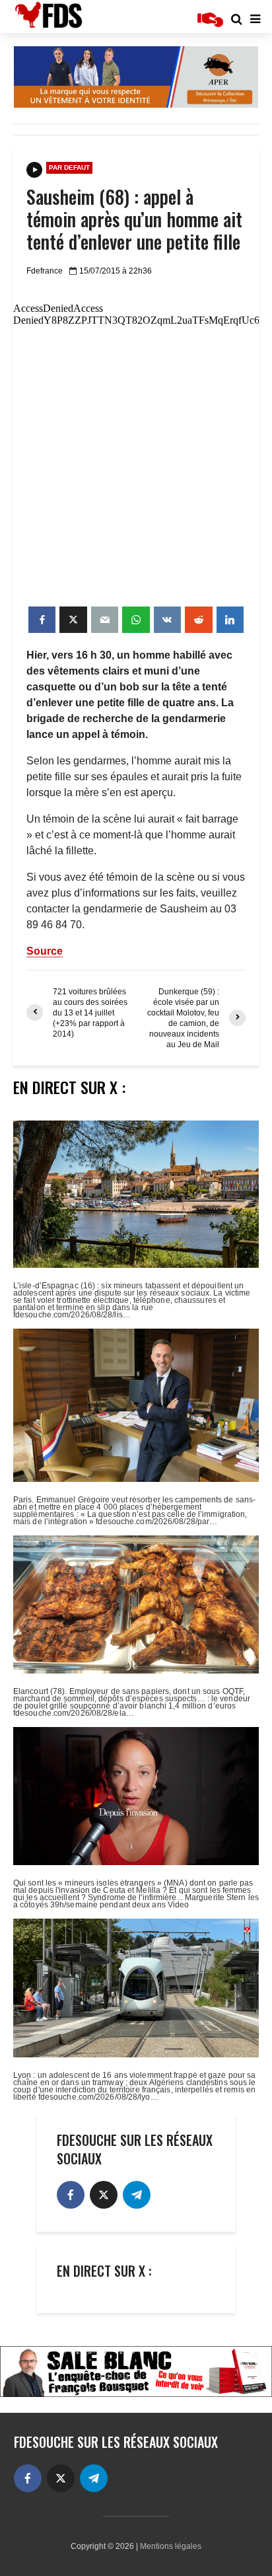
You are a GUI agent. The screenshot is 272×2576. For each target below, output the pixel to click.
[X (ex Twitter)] (104, 2195)
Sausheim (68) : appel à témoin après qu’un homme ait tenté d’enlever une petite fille (134, 219)
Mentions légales (171, 2546)
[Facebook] (71, 2195)
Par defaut (69, 167)
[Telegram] (137, 2195)
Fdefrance (45, 271)
